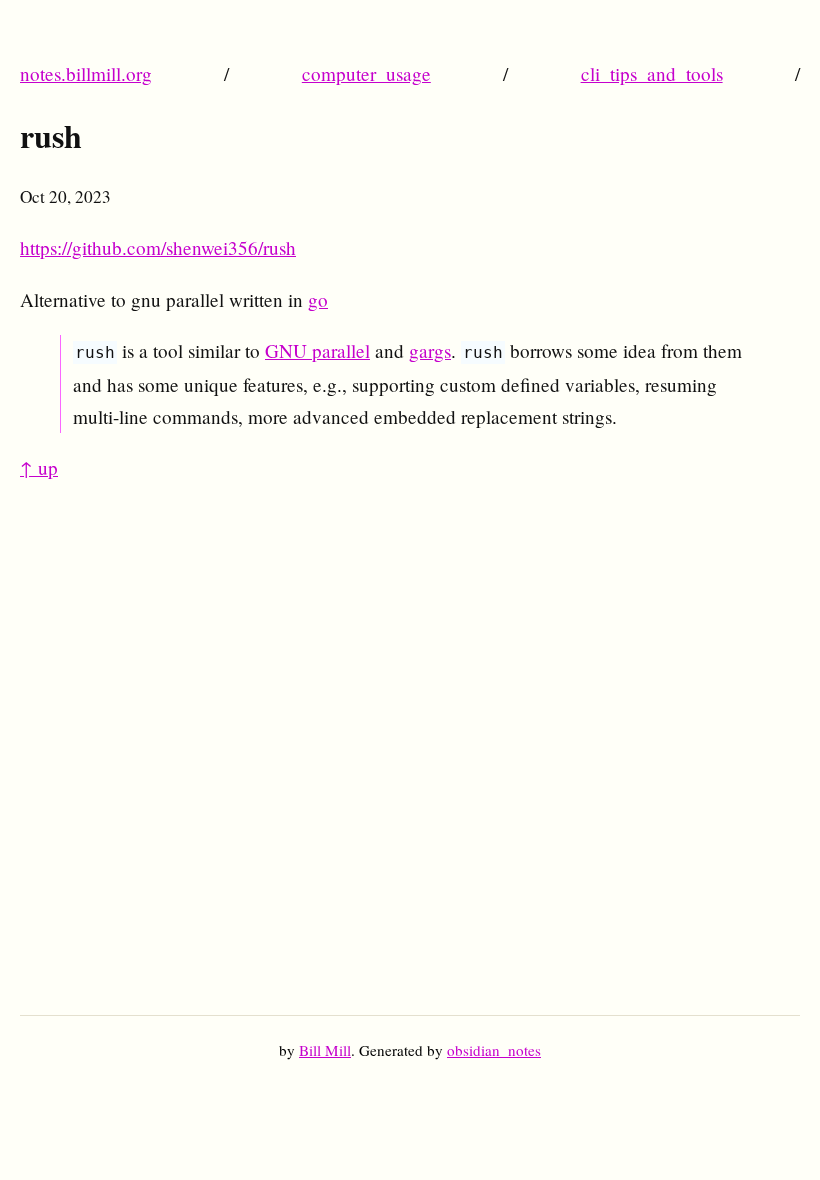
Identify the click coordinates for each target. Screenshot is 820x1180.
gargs (430, 350)
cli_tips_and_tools (652, 73)
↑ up (39, 467)
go (318, 299)
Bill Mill (325, 1050)
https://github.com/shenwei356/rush (158, 247)
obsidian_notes (494, 1050)
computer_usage (366, 73)
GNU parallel (317, 350)
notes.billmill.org (86, 73)
